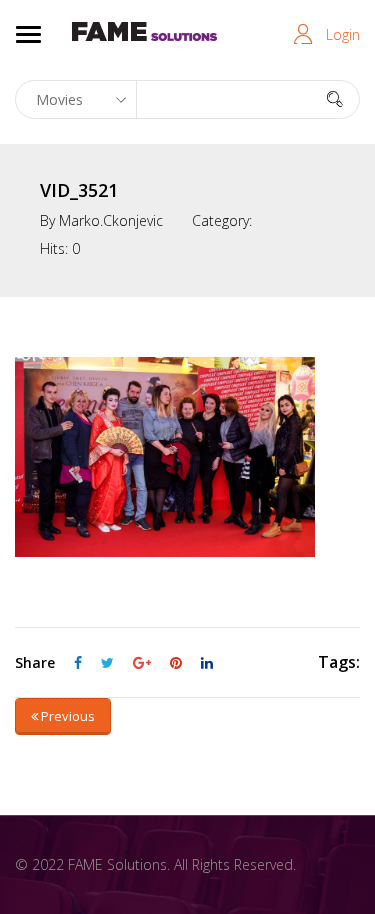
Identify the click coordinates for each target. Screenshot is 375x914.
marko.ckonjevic (111, 220)
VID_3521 (79, 190)
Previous (66, 716)
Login (343, 34)
